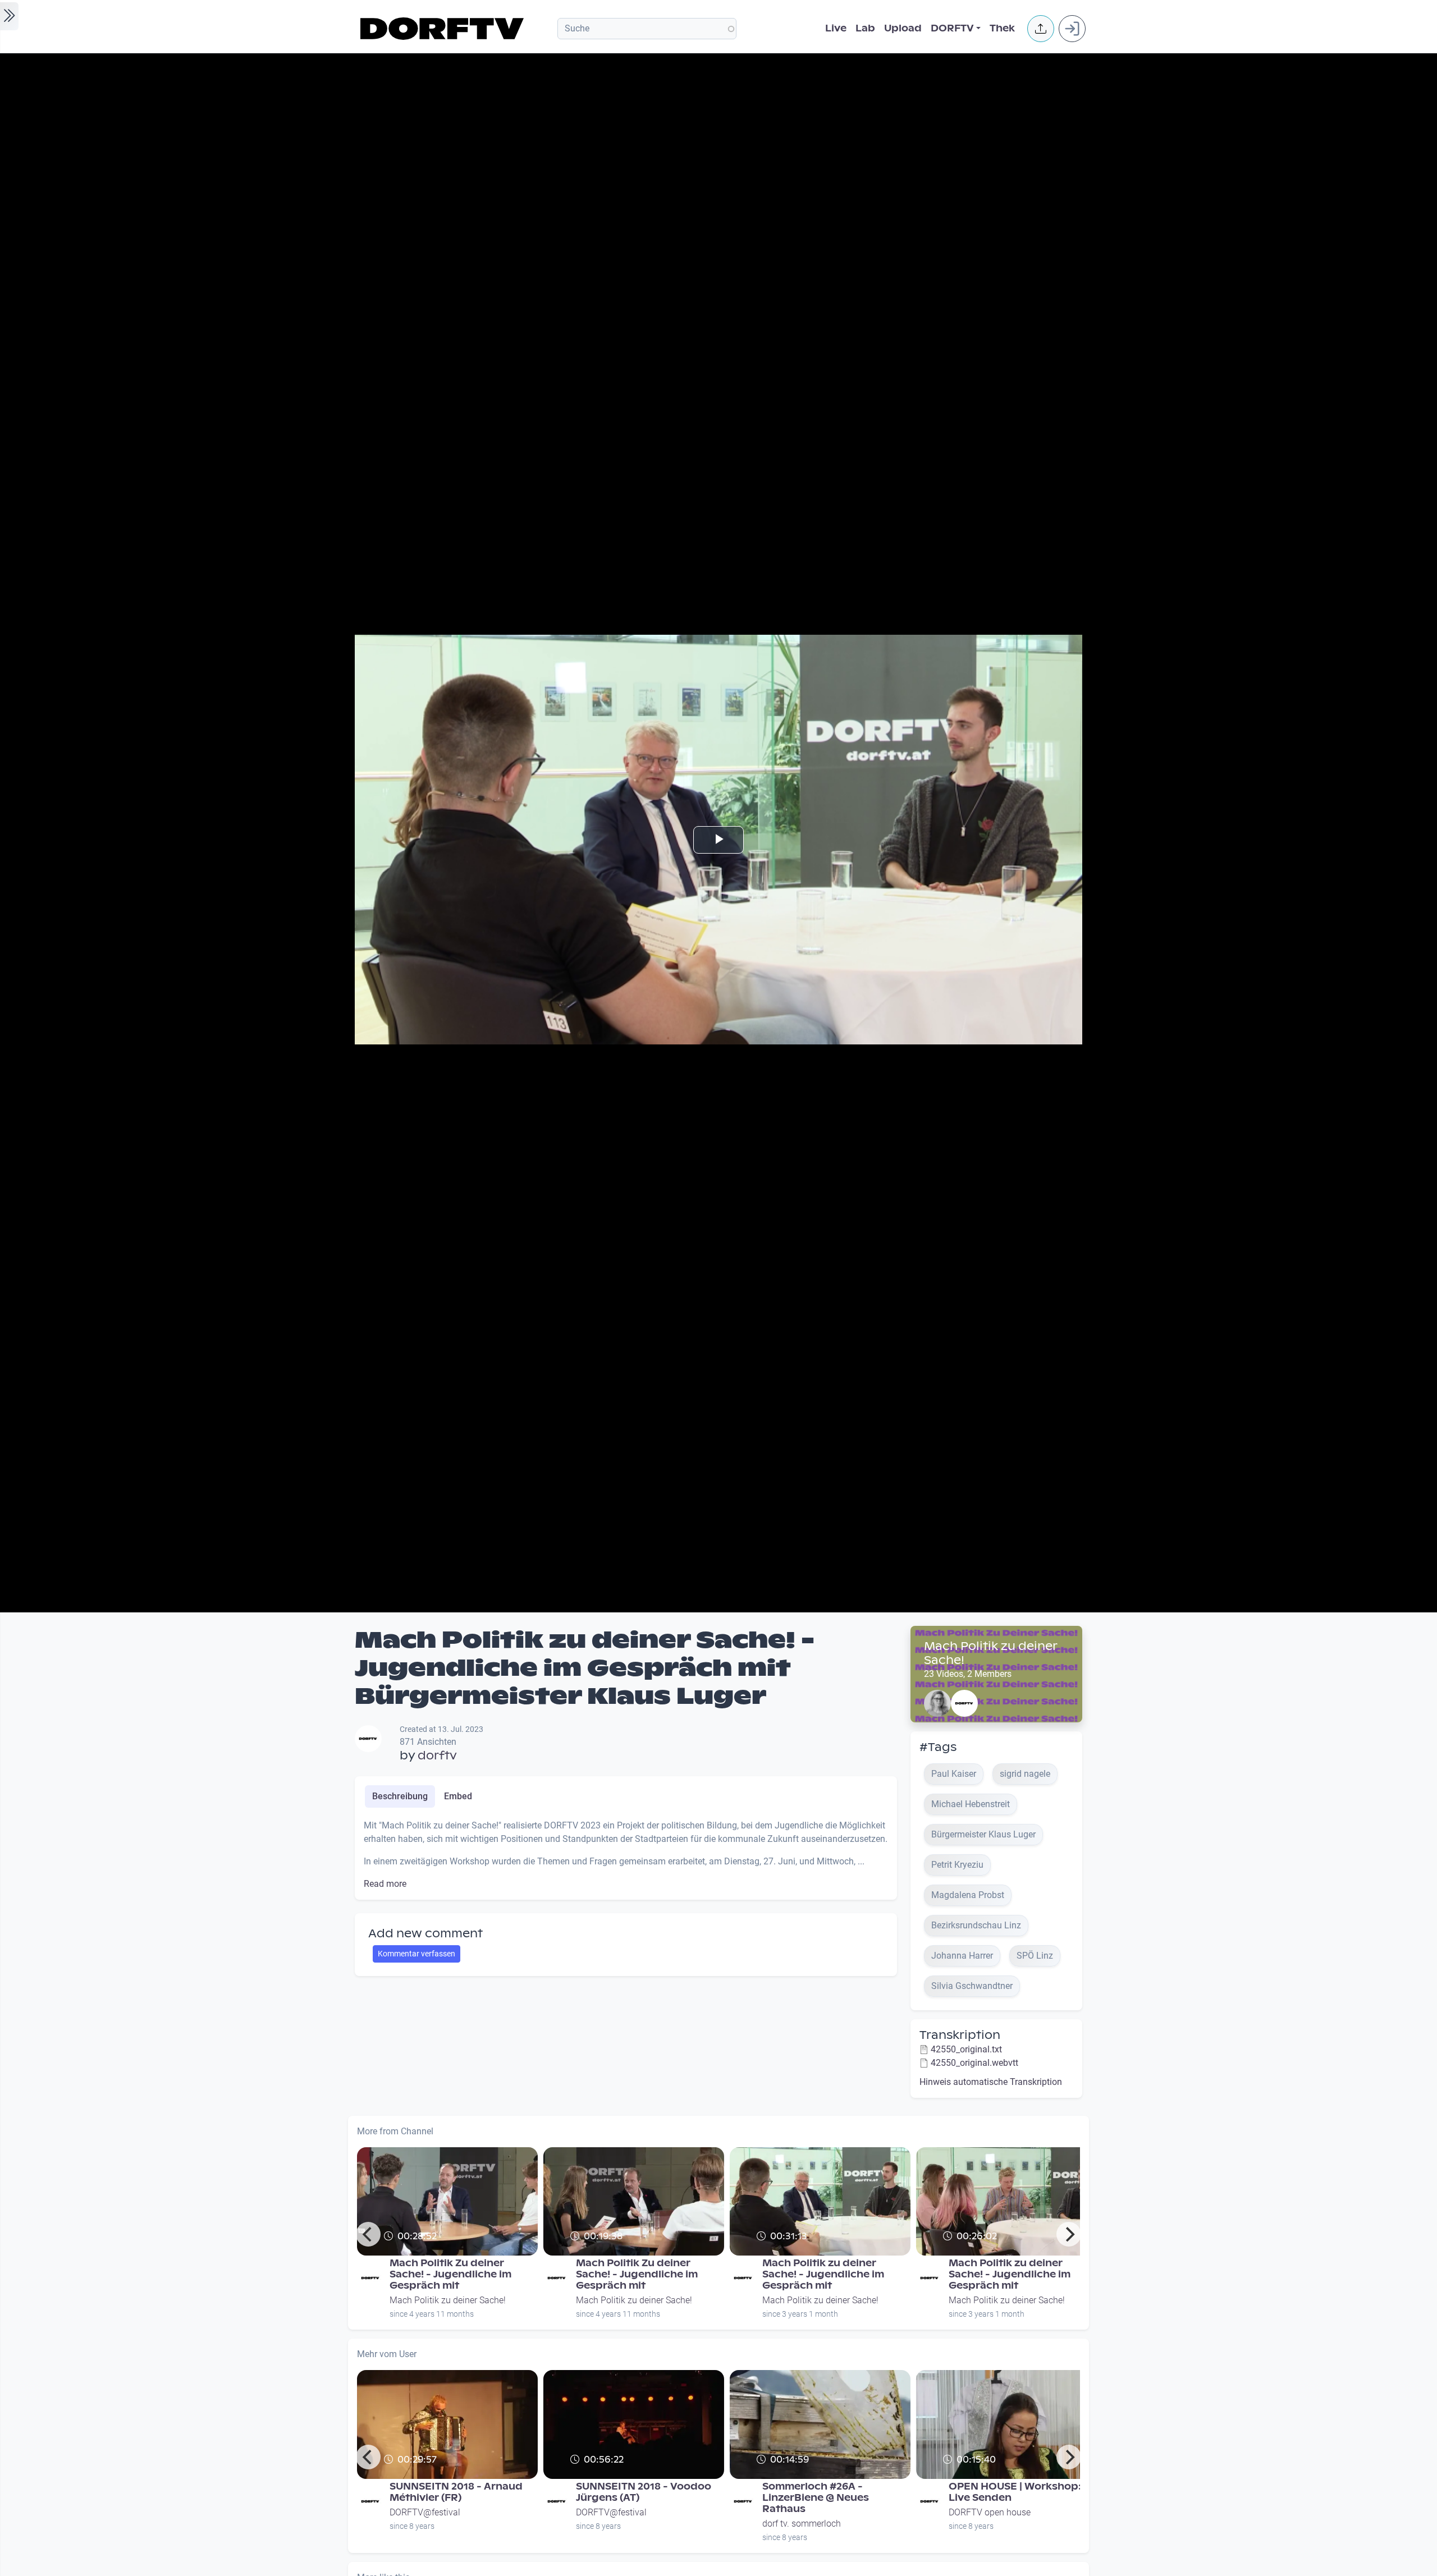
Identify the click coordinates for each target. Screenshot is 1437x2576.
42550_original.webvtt (974, 2063)
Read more (385, 1884)
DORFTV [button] (952, 28)
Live (836, 28)
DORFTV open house (990, 2512)
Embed (458, 1796)
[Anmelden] (1072, 29)
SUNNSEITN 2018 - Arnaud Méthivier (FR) (456, 2492)
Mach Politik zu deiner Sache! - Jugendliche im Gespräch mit (823, 2274)
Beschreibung (400, 1796)
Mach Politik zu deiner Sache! (990, 1653)
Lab (865, 28)
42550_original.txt (966, 2049)
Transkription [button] (960, 2035)
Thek (1002, 28)
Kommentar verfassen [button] (417, 1954)
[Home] (444, 29)
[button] (1041, 29)
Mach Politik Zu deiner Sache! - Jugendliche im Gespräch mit (450, 2274)
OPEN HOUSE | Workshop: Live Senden (1015, 2492)
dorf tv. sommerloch (802, 2524)
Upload (903, 28)
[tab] (400, 1796)
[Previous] (368, 2234)
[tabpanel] (626, 1855)
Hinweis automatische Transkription (991, 2082)
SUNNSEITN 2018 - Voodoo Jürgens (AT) (644, 2492)
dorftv (437, 1755)
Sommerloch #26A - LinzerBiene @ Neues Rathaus (816, 2498)
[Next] (1069, 2234)
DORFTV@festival (425, 2512)
